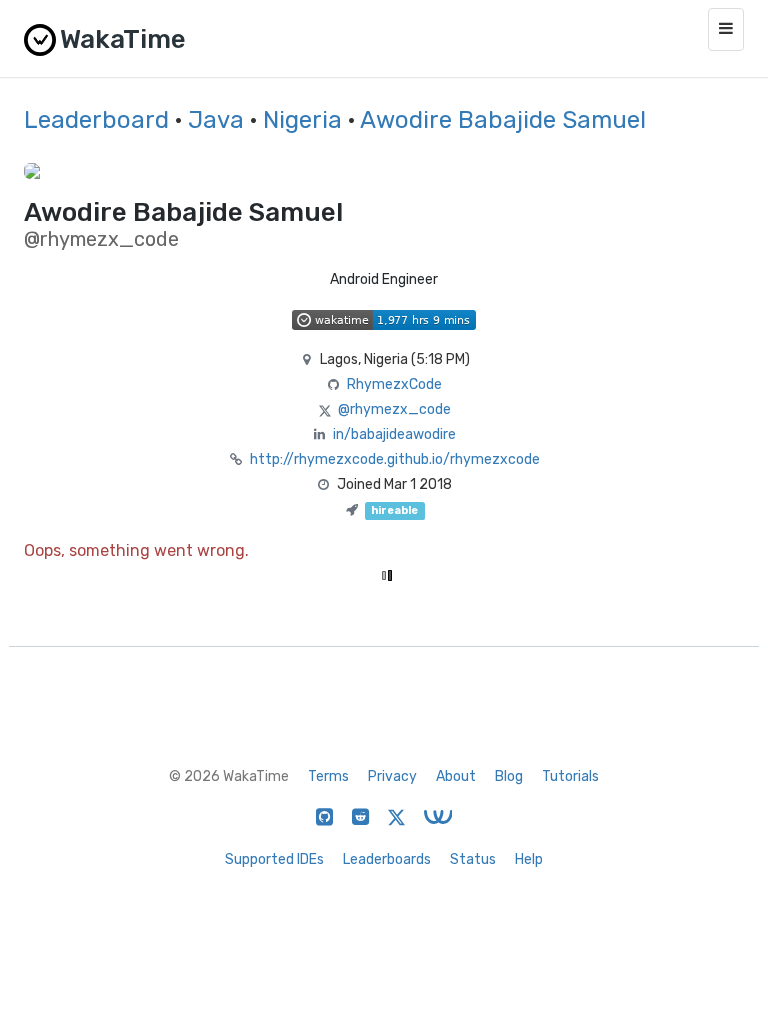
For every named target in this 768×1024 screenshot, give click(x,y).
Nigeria (302, 120)
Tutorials (570, 776)
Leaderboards (387, 859)
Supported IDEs (274, 859)
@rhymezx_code (394, 409)
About (456, 776)
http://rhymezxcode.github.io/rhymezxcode (395, 459)
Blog (509, 776)
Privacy (392, 776)
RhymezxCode (394, 384)
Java (216, 120)
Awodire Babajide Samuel (503, 120)
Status (473, 859)
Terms (328, 776)
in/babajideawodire (394, 434)
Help (529, 859)
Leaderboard (96, 120)
